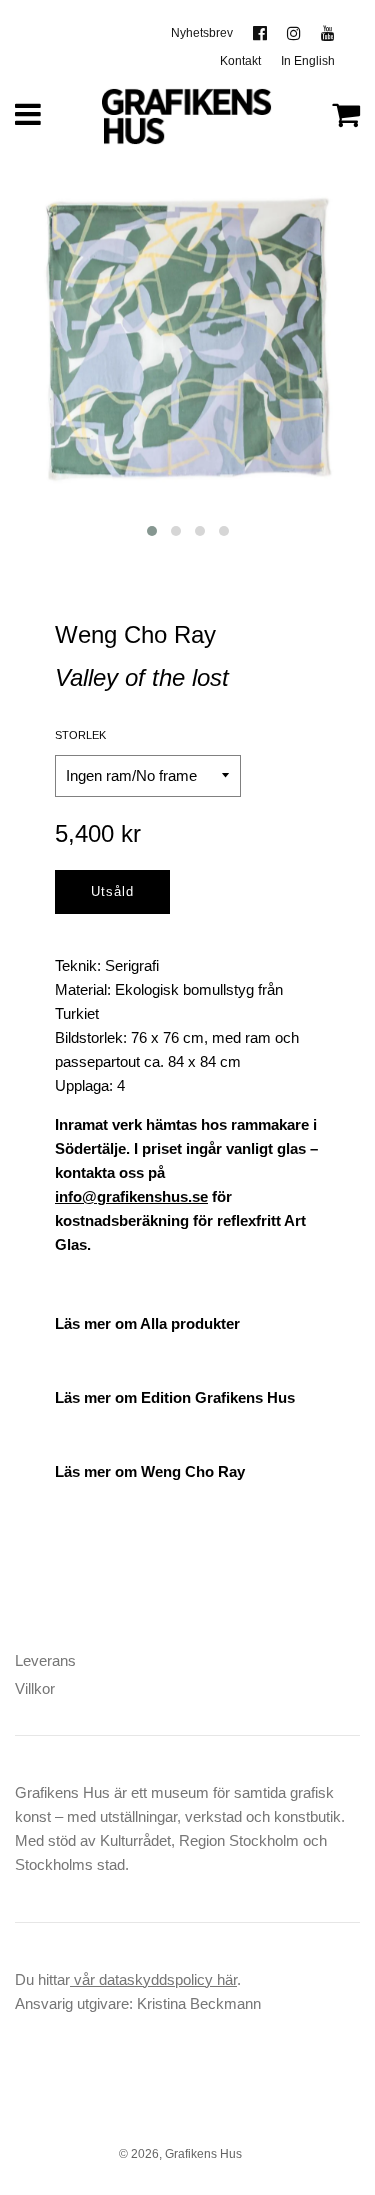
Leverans (45, 1660)
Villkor (35, 1688)
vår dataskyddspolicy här (153, 1979)
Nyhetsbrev (202, 33)
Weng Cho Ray (135, 634)
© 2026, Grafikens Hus (180, 2154)
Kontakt (240, 61)
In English (308, 61)
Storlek (80, 735)
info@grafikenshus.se (131, 1196)
